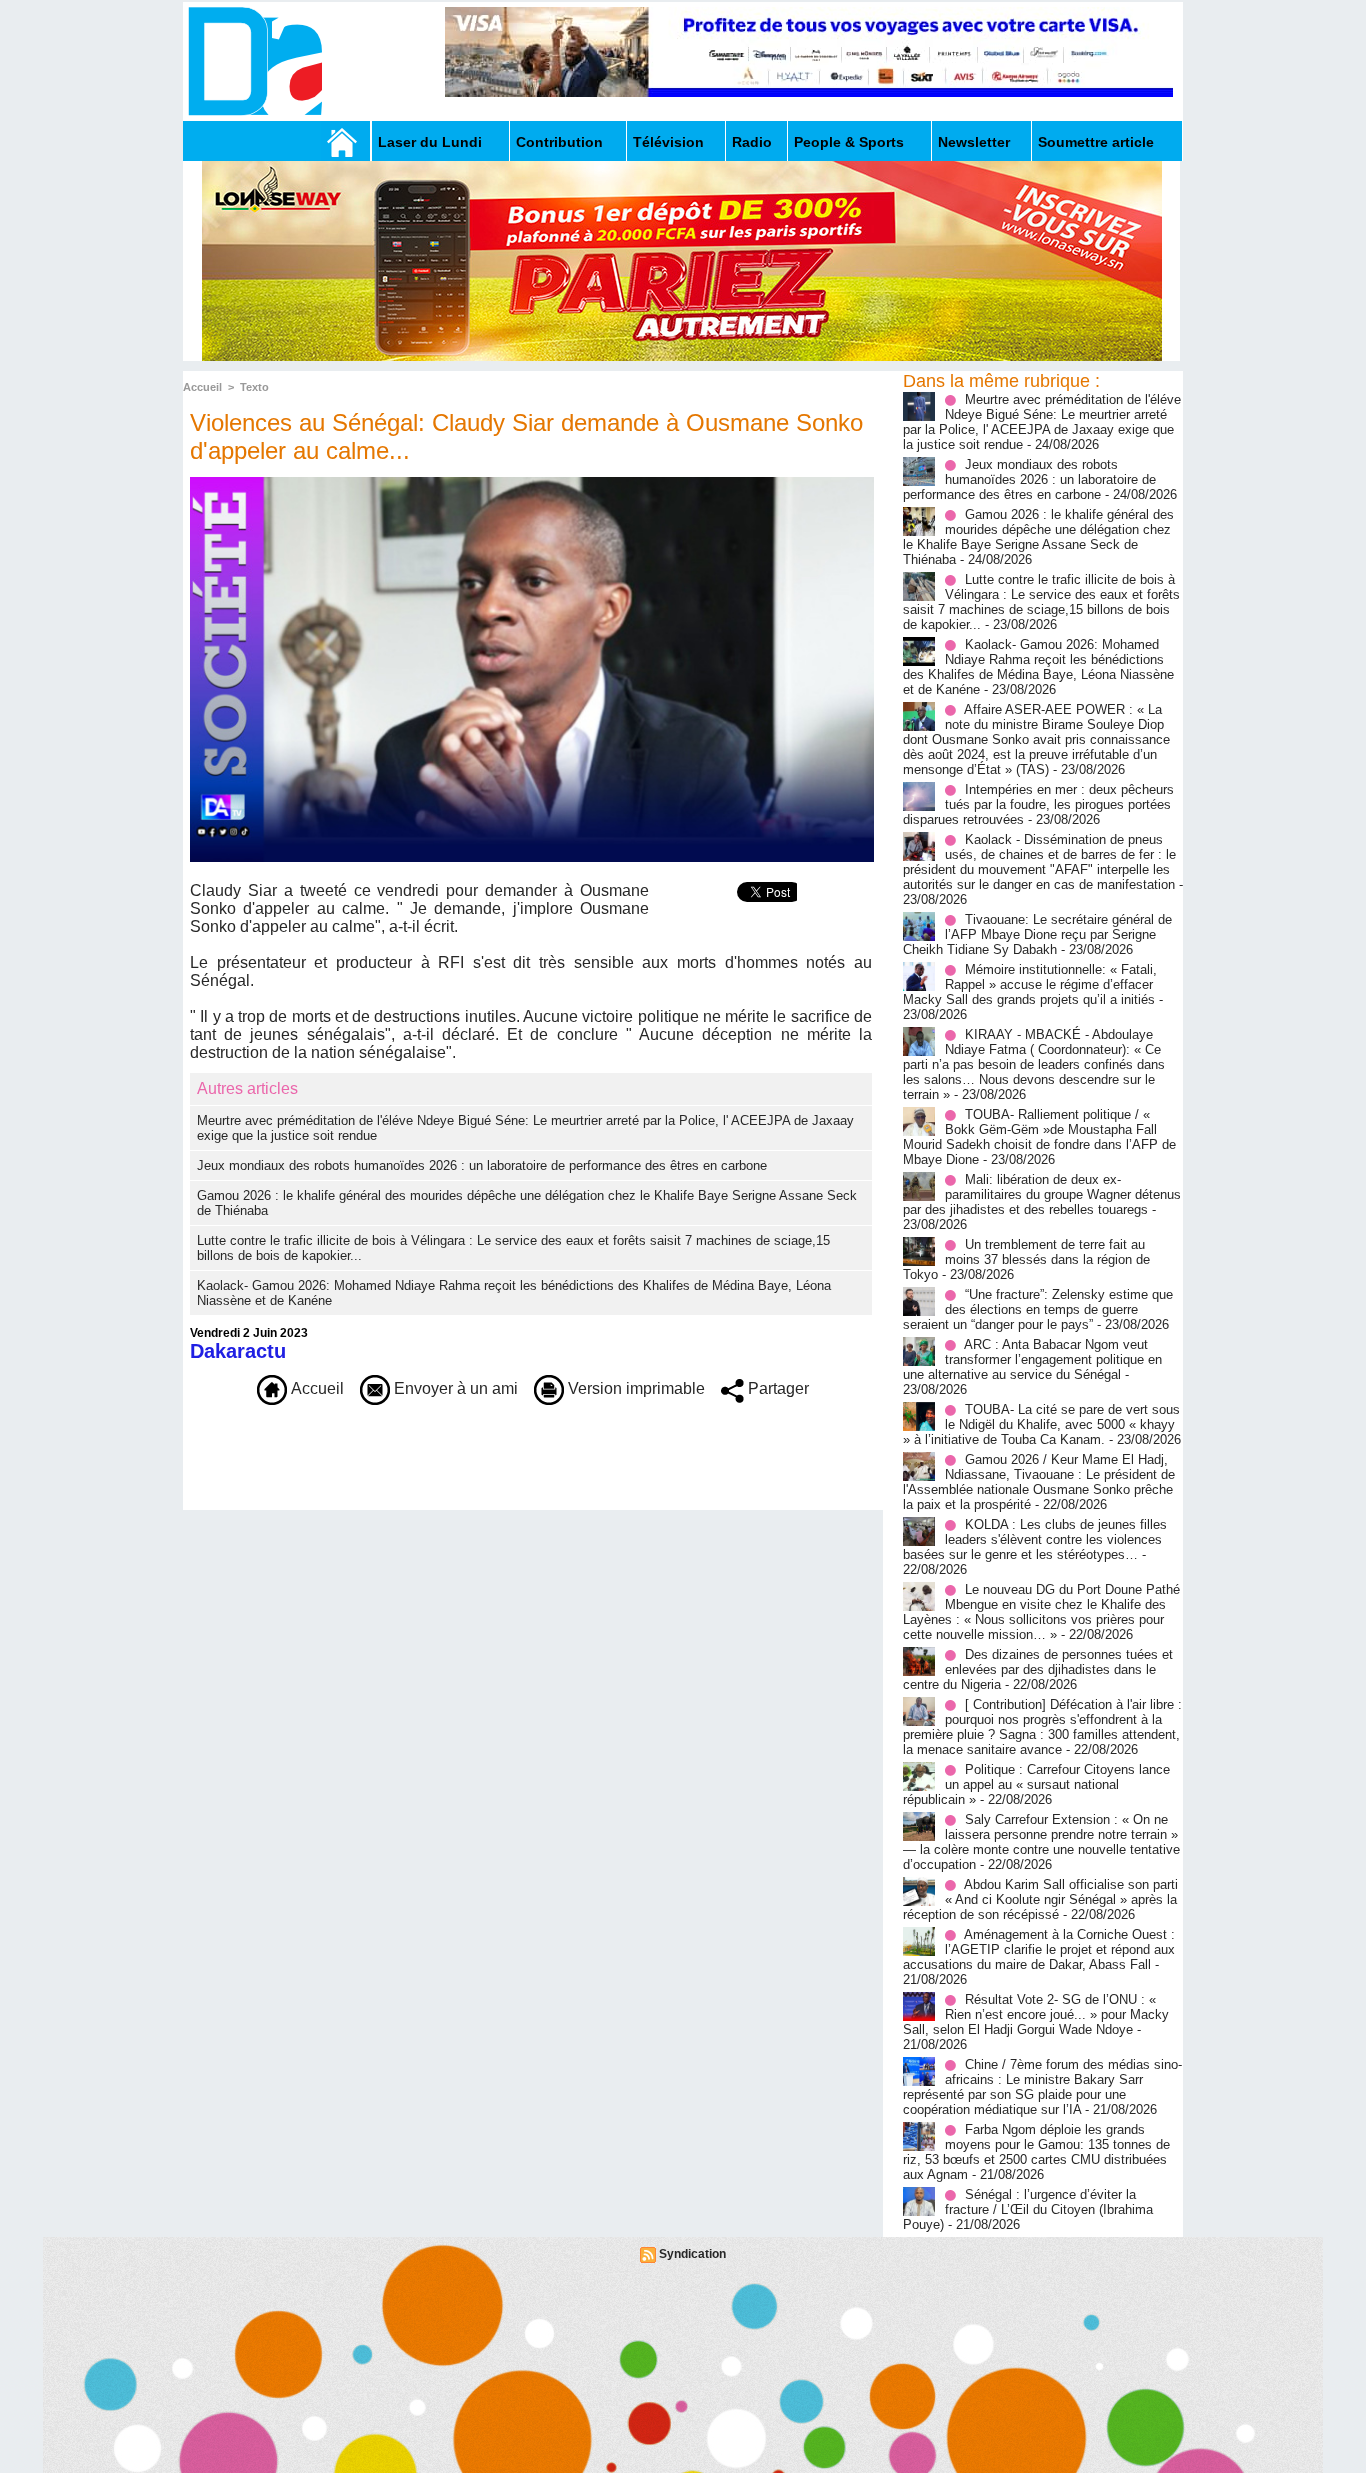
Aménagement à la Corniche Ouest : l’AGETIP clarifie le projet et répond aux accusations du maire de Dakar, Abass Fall (1039, 1949)
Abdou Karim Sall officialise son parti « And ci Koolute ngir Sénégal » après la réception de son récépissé (1040, 1899)
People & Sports (849, 142)
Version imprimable (634, 1388)
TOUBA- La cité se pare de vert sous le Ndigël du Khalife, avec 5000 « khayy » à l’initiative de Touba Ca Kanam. (1041, 1424)
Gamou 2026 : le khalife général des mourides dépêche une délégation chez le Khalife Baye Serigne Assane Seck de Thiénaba (1038, 537)
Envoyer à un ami (454, 1388)
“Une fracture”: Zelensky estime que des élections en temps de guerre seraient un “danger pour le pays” (1038, 1309)
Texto (254, 387)
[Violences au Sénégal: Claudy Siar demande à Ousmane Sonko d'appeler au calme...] (532, 483)
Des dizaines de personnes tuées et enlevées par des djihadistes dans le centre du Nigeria (1038, 1669)
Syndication (692, 2254)
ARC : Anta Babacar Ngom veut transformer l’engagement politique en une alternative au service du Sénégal (1032, 1359)
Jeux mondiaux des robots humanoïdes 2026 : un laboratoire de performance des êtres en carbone (482, 1165)
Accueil (202, 387)
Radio (752, 142)
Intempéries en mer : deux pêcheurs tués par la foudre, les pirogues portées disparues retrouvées (1038, 804)
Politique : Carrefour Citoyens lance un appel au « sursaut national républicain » (1036, 1784)
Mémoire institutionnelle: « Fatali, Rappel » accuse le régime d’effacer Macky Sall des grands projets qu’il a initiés (1030, 984)
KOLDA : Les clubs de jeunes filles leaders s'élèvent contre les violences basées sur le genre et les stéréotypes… (1035, 1539)
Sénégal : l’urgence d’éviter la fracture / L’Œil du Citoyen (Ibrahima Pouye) (1028, 2209)
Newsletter (974, 142)
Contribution (559, 142)
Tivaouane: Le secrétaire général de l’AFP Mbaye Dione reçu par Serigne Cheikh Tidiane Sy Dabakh (1037, 934)
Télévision (668, 142)
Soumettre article (1096, 142)
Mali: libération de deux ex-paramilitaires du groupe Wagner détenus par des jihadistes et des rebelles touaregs (1042, 1194)
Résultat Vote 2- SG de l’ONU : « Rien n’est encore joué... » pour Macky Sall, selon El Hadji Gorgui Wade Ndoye (1036, 2014)
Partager (776, 1388)
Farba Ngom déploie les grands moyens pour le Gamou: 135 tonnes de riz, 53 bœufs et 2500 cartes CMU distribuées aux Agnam (1036, 2152)
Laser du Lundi (430, 142)
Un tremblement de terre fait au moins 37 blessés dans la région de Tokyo (1026, 1259)
